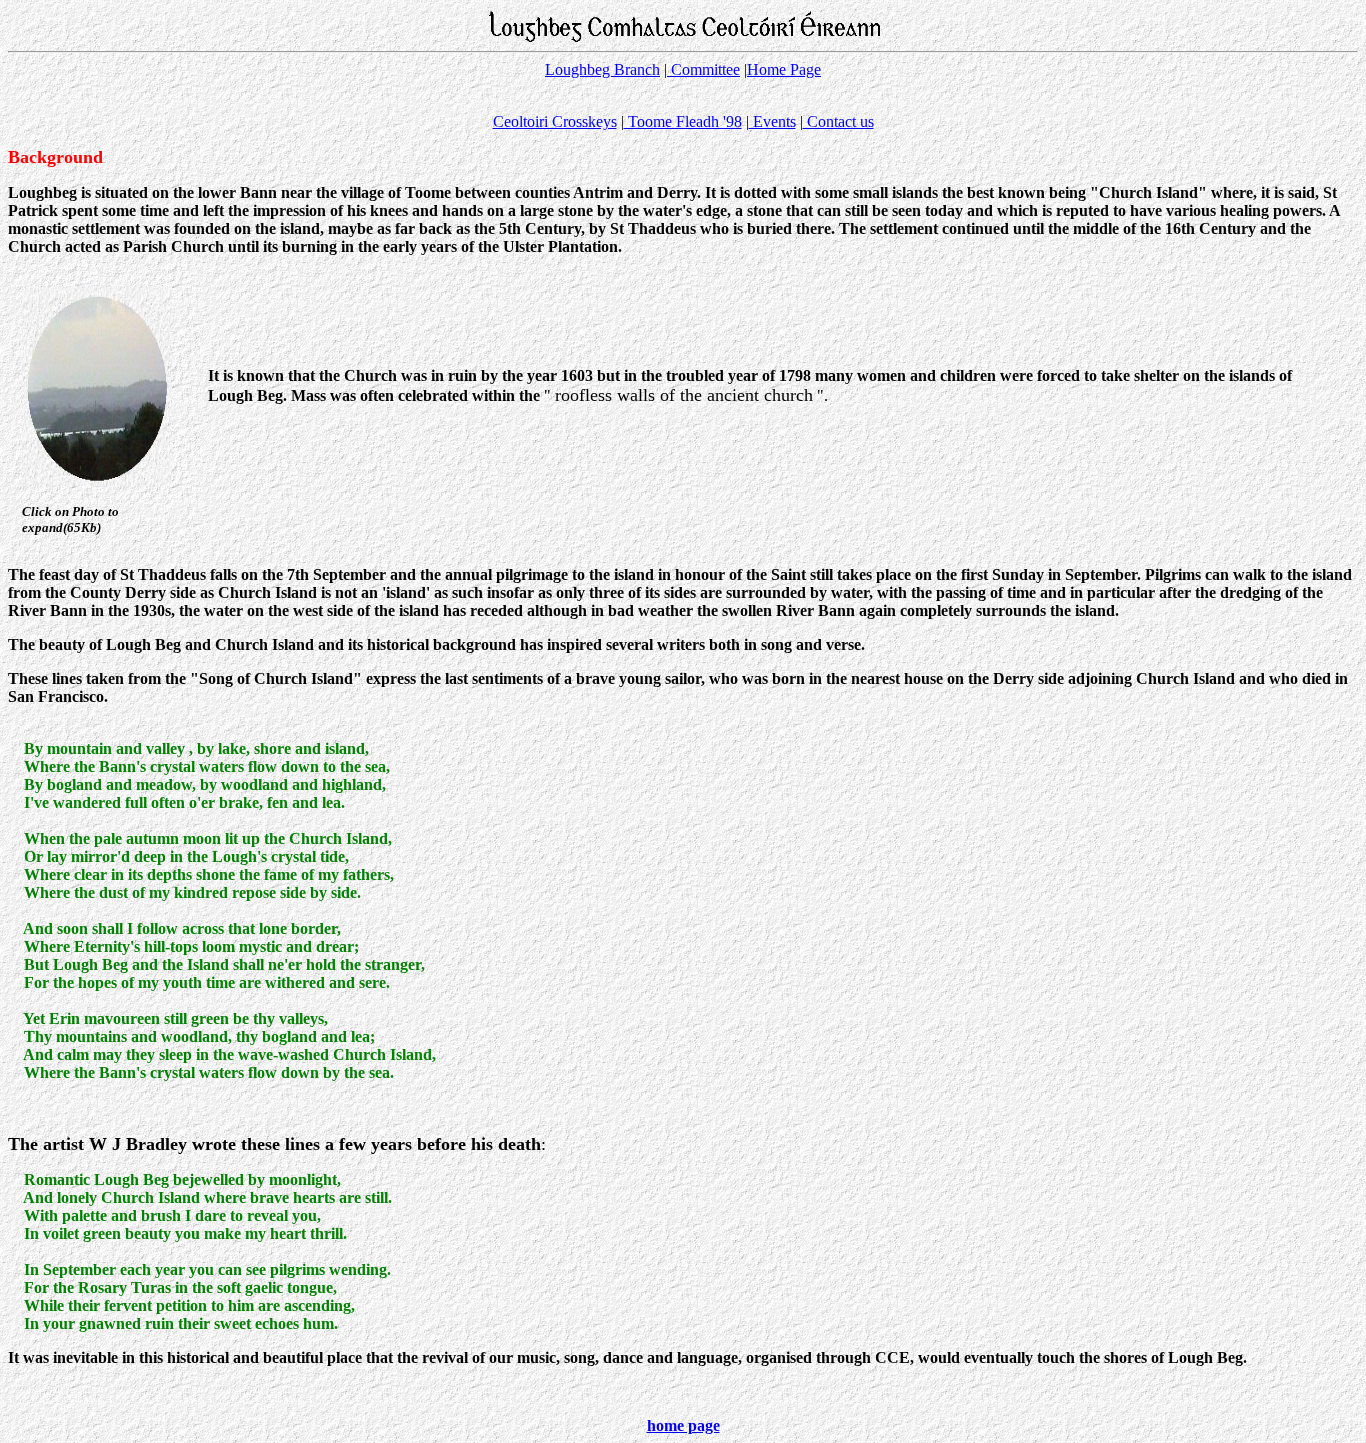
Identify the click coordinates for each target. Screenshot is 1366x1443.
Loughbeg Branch (602, 69)
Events (772, 121)
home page (683, 1425)
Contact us (838, 121)
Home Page (784, 69)
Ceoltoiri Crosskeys (555, 121)
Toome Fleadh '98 (683, 121)
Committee (703, 69)
